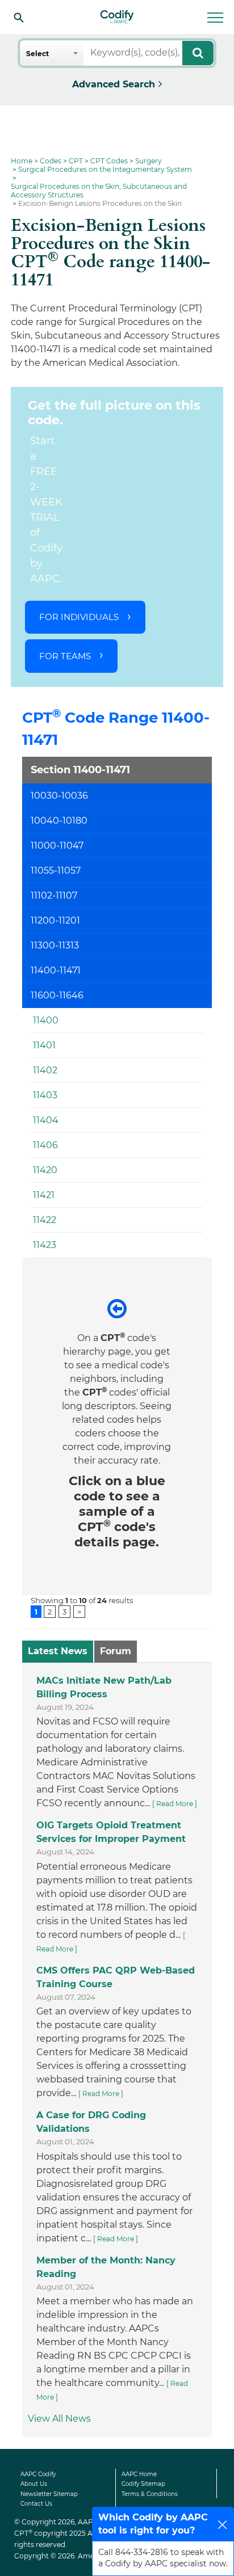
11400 (46, 1020)
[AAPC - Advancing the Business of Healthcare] (117, 17)
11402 (45, 1070)
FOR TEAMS (65, 656)
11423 (45, 1245)
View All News (59, 2419)
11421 (44, 1195)
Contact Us (36, 2504)
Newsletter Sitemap (49, 2494)
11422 (45, 1220)
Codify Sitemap (143, 2484)
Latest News (58, 1651)
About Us (34, 2484)
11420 (45, 1170)
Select (37, 54)
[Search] (19, 17)
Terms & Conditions (150, 2494)
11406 (45, 1145)
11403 (45, 1095)
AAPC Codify (38, 2474)
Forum (116, 1651)
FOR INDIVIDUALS (79, 617)
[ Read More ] (175, 1804)
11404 (46, 1120)
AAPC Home (139, 2474)
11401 (44, 1045)
